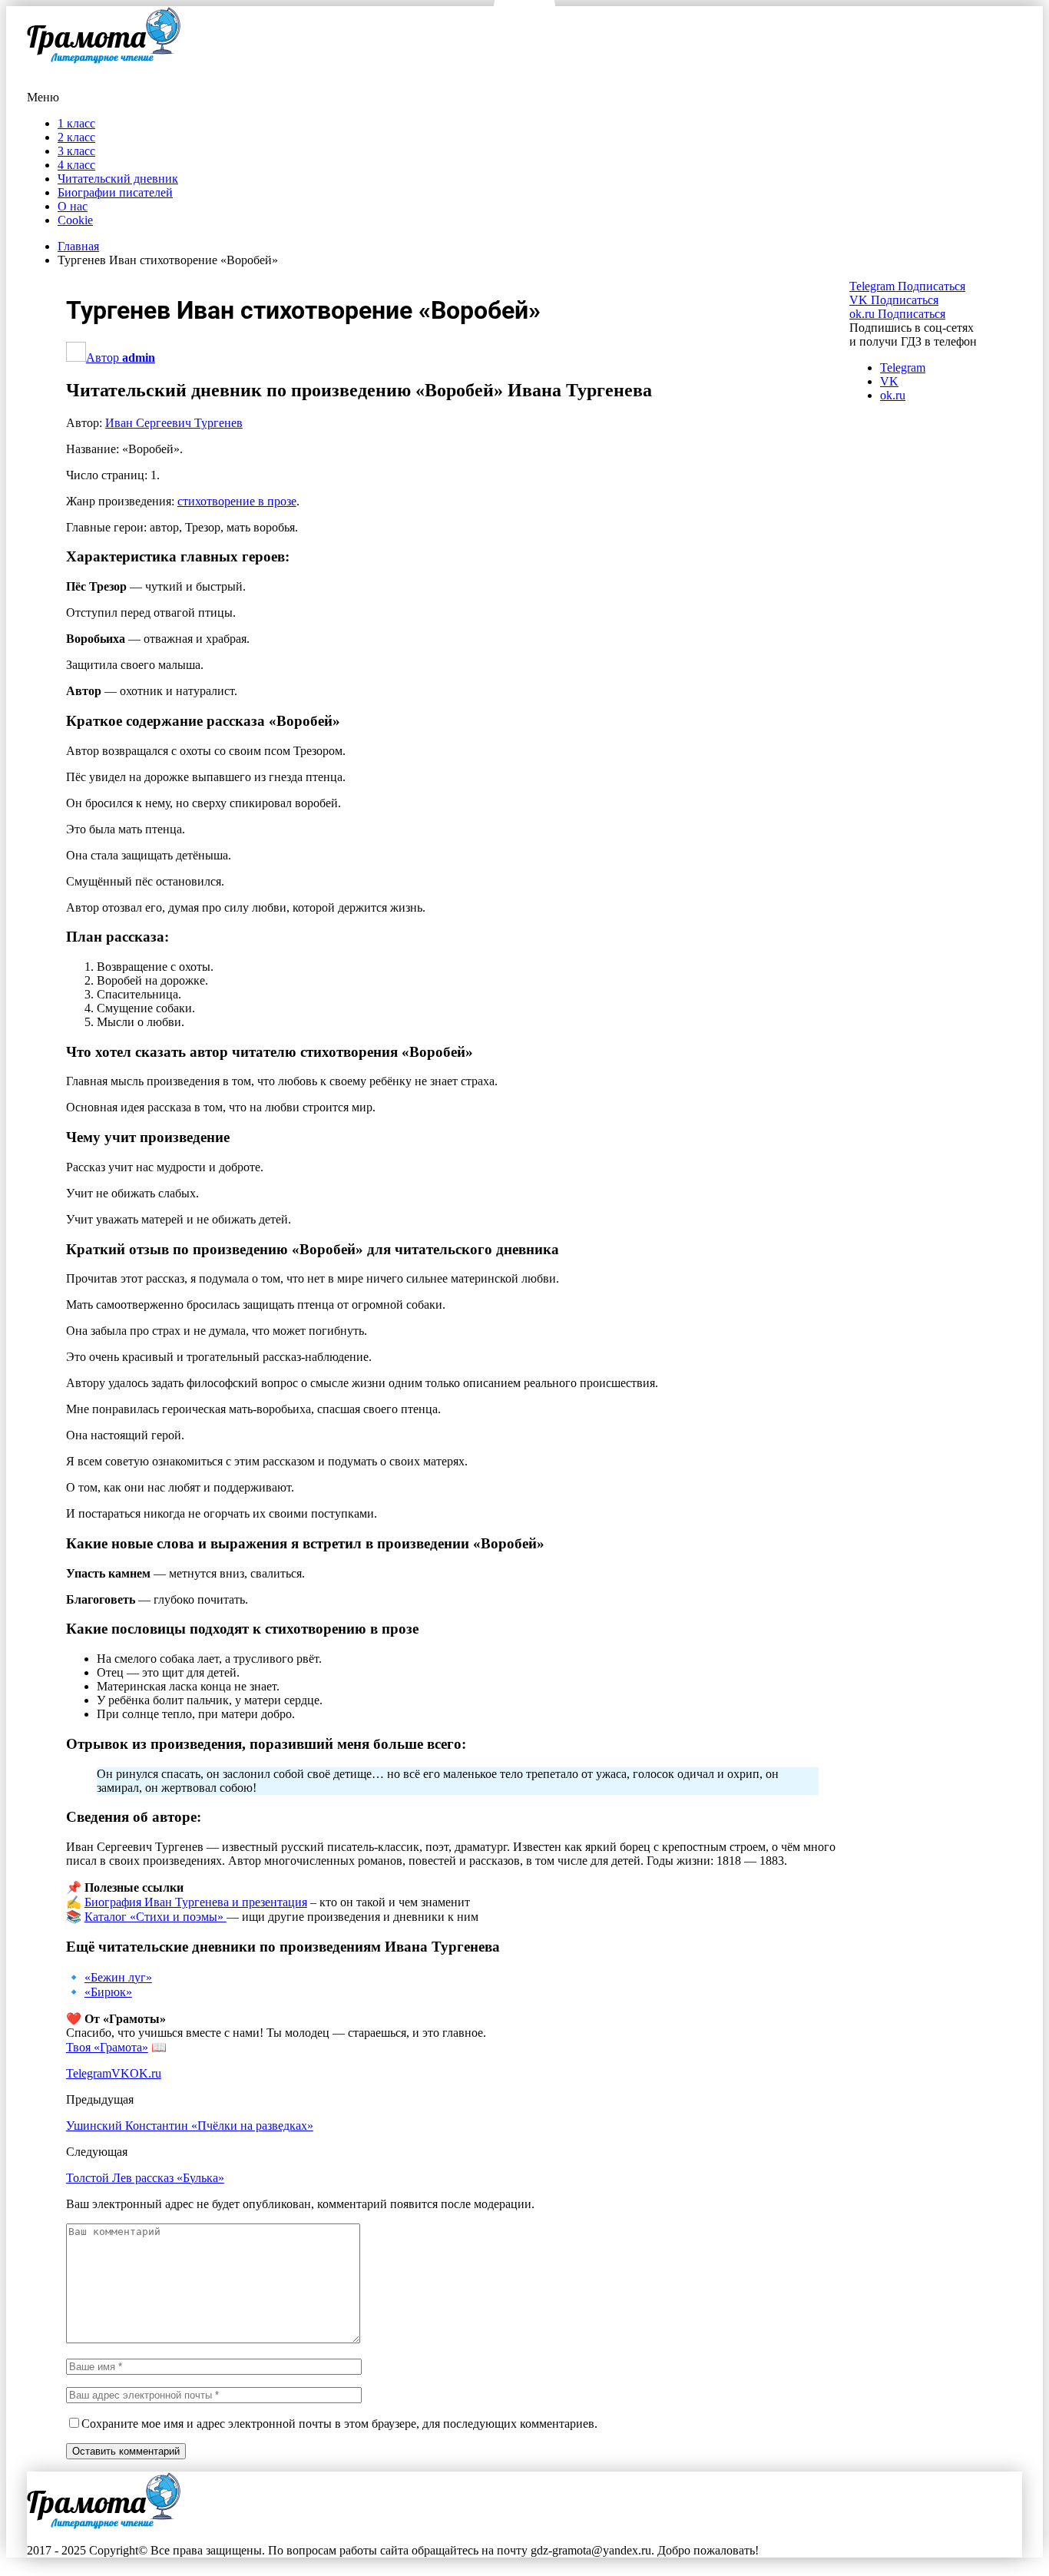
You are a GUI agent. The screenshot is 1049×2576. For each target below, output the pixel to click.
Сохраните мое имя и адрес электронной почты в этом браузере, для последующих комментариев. (339, 2424)
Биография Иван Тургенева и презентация (196, 1902)
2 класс (76, 137)
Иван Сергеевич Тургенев (174, 423)
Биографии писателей (115, 192)
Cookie (75, 220)
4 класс (76, 165)
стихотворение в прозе (237, 501)
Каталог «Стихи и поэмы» (156, 1917)
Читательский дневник (118, 179)
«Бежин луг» (118, 1977)
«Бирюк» (108, 1992)
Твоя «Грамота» (107, 2047)
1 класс (76, 123)
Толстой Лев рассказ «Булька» (145, 2178)
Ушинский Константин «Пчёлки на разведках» (190, 2126)
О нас (73, 206)
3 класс (76, 151)
